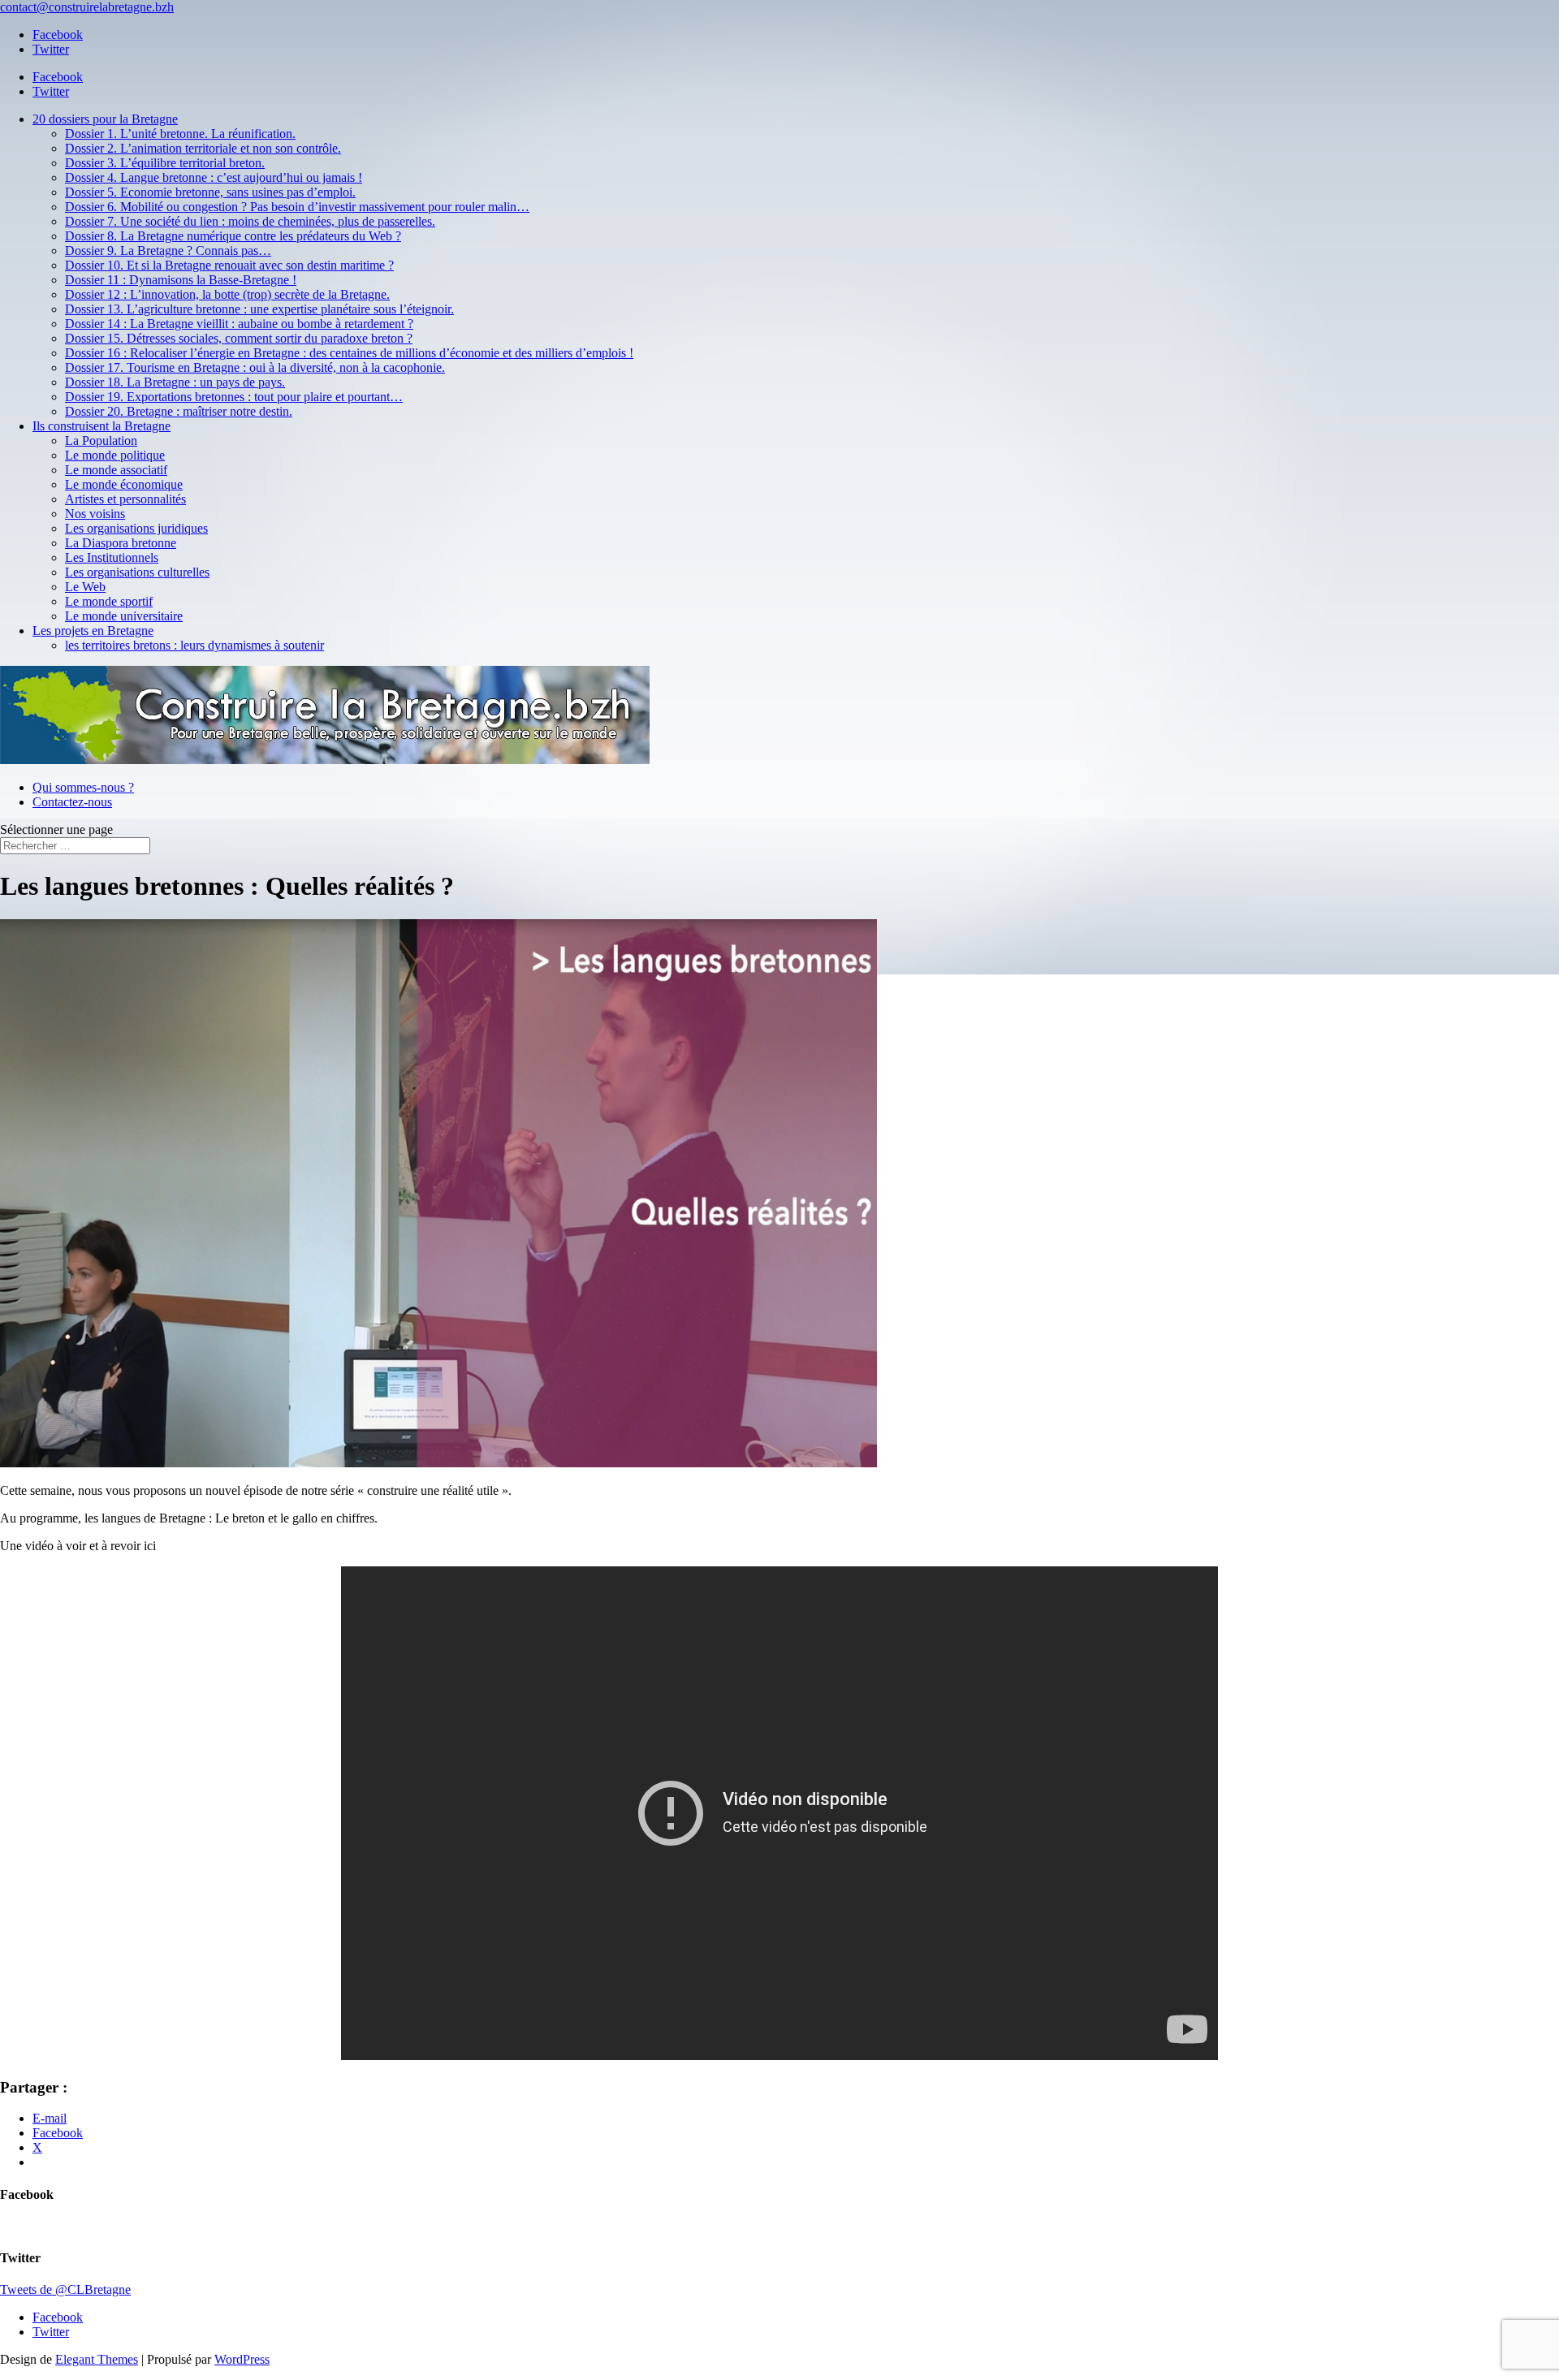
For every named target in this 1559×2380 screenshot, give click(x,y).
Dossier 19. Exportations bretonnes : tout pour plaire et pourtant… (234, 397)
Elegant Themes (97, 2359)
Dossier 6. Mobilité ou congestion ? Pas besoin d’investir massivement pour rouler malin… (297, 207)
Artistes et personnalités (125, 499)
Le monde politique (115, 455)
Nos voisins (95, 514)
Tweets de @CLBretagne (65, 2289)
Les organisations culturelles (137, 572)
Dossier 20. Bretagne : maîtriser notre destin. (179, 411)
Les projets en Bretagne (93, 631)
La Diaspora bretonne (121, 543)
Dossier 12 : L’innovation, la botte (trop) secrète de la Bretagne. (227, 294)
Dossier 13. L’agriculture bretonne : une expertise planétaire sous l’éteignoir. (259, 309)
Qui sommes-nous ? (83, 787)
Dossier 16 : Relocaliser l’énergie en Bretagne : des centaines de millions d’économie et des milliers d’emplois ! (349, 353)
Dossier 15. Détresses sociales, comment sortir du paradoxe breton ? (239, 338)
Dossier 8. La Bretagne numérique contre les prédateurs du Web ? (233, 236)
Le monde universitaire (124, 616)
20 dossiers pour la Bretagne (105, 119)
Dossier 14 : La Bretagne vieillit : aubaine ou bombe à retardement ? (239, 324)
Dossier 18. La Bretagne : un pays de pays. (175, 382)
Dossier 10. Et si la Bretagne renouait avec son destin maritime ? (229, 265)
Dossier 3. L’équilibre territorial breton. (165, 163)
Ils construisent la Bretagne (101, 426)
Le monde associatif (116, 470)
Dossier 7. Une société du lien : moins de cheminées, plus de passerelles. (250, 221)
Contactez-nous (72, 802)
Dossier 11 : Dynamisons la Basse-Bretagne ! (181, 280)
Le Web (85, 587)
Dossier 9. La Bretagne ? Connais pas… (168, 251)
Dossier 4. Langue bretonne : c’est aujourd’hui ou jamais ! (214, 177)
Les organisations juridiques (136, 528)
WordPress (242, 2359)
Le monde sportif (109, 601)
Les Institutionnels (112, 557)
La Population (101, 441)
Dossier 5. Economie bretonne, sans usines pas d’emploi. (210, 192)
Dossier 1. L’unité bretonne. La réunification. (180, 134)
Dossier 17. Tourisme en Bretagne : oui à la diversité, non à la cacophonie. (255, 367)
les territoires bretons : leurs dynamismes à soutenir (194, 645)
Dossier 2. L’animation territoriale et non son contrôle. (203, 148)
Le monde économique (124, 484)
